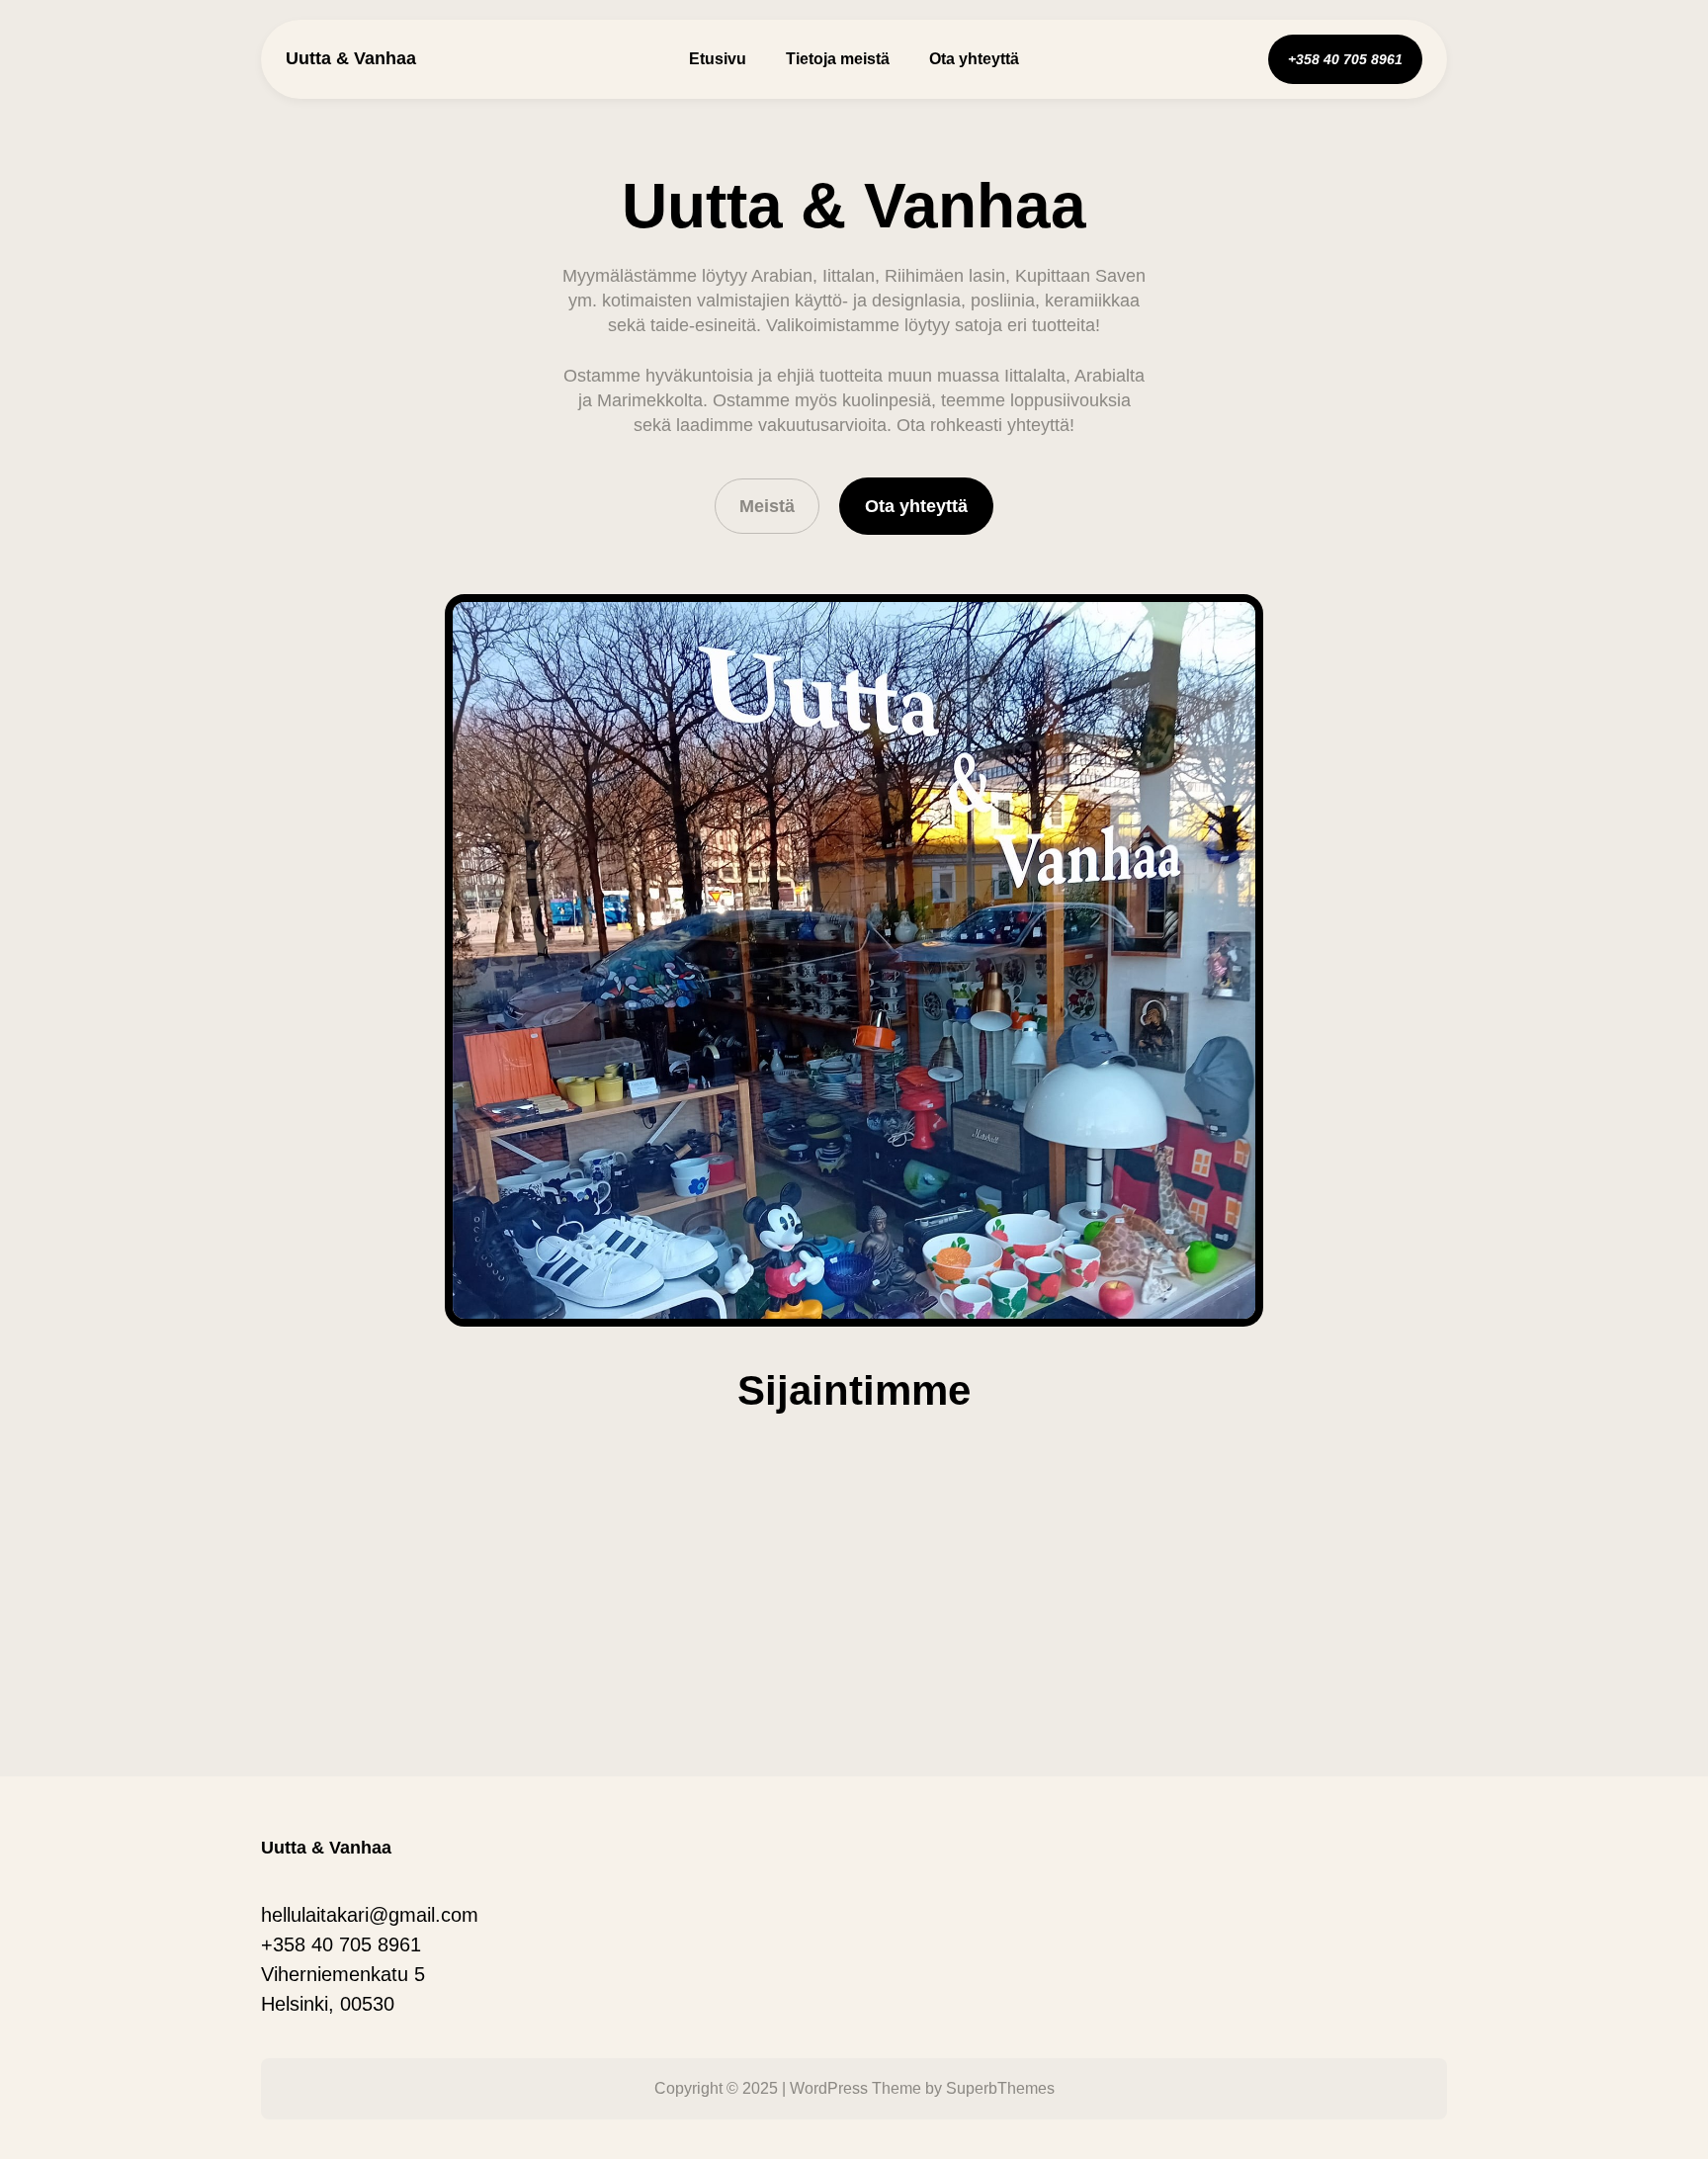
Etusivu (718, 59)
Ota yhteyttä (916, 506)
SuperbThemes (1000, 2088)
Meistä (767, 506)
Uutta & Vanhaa (351, 58)
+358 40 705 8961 (341, 1944)
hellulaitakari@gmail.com (370, 1915)
